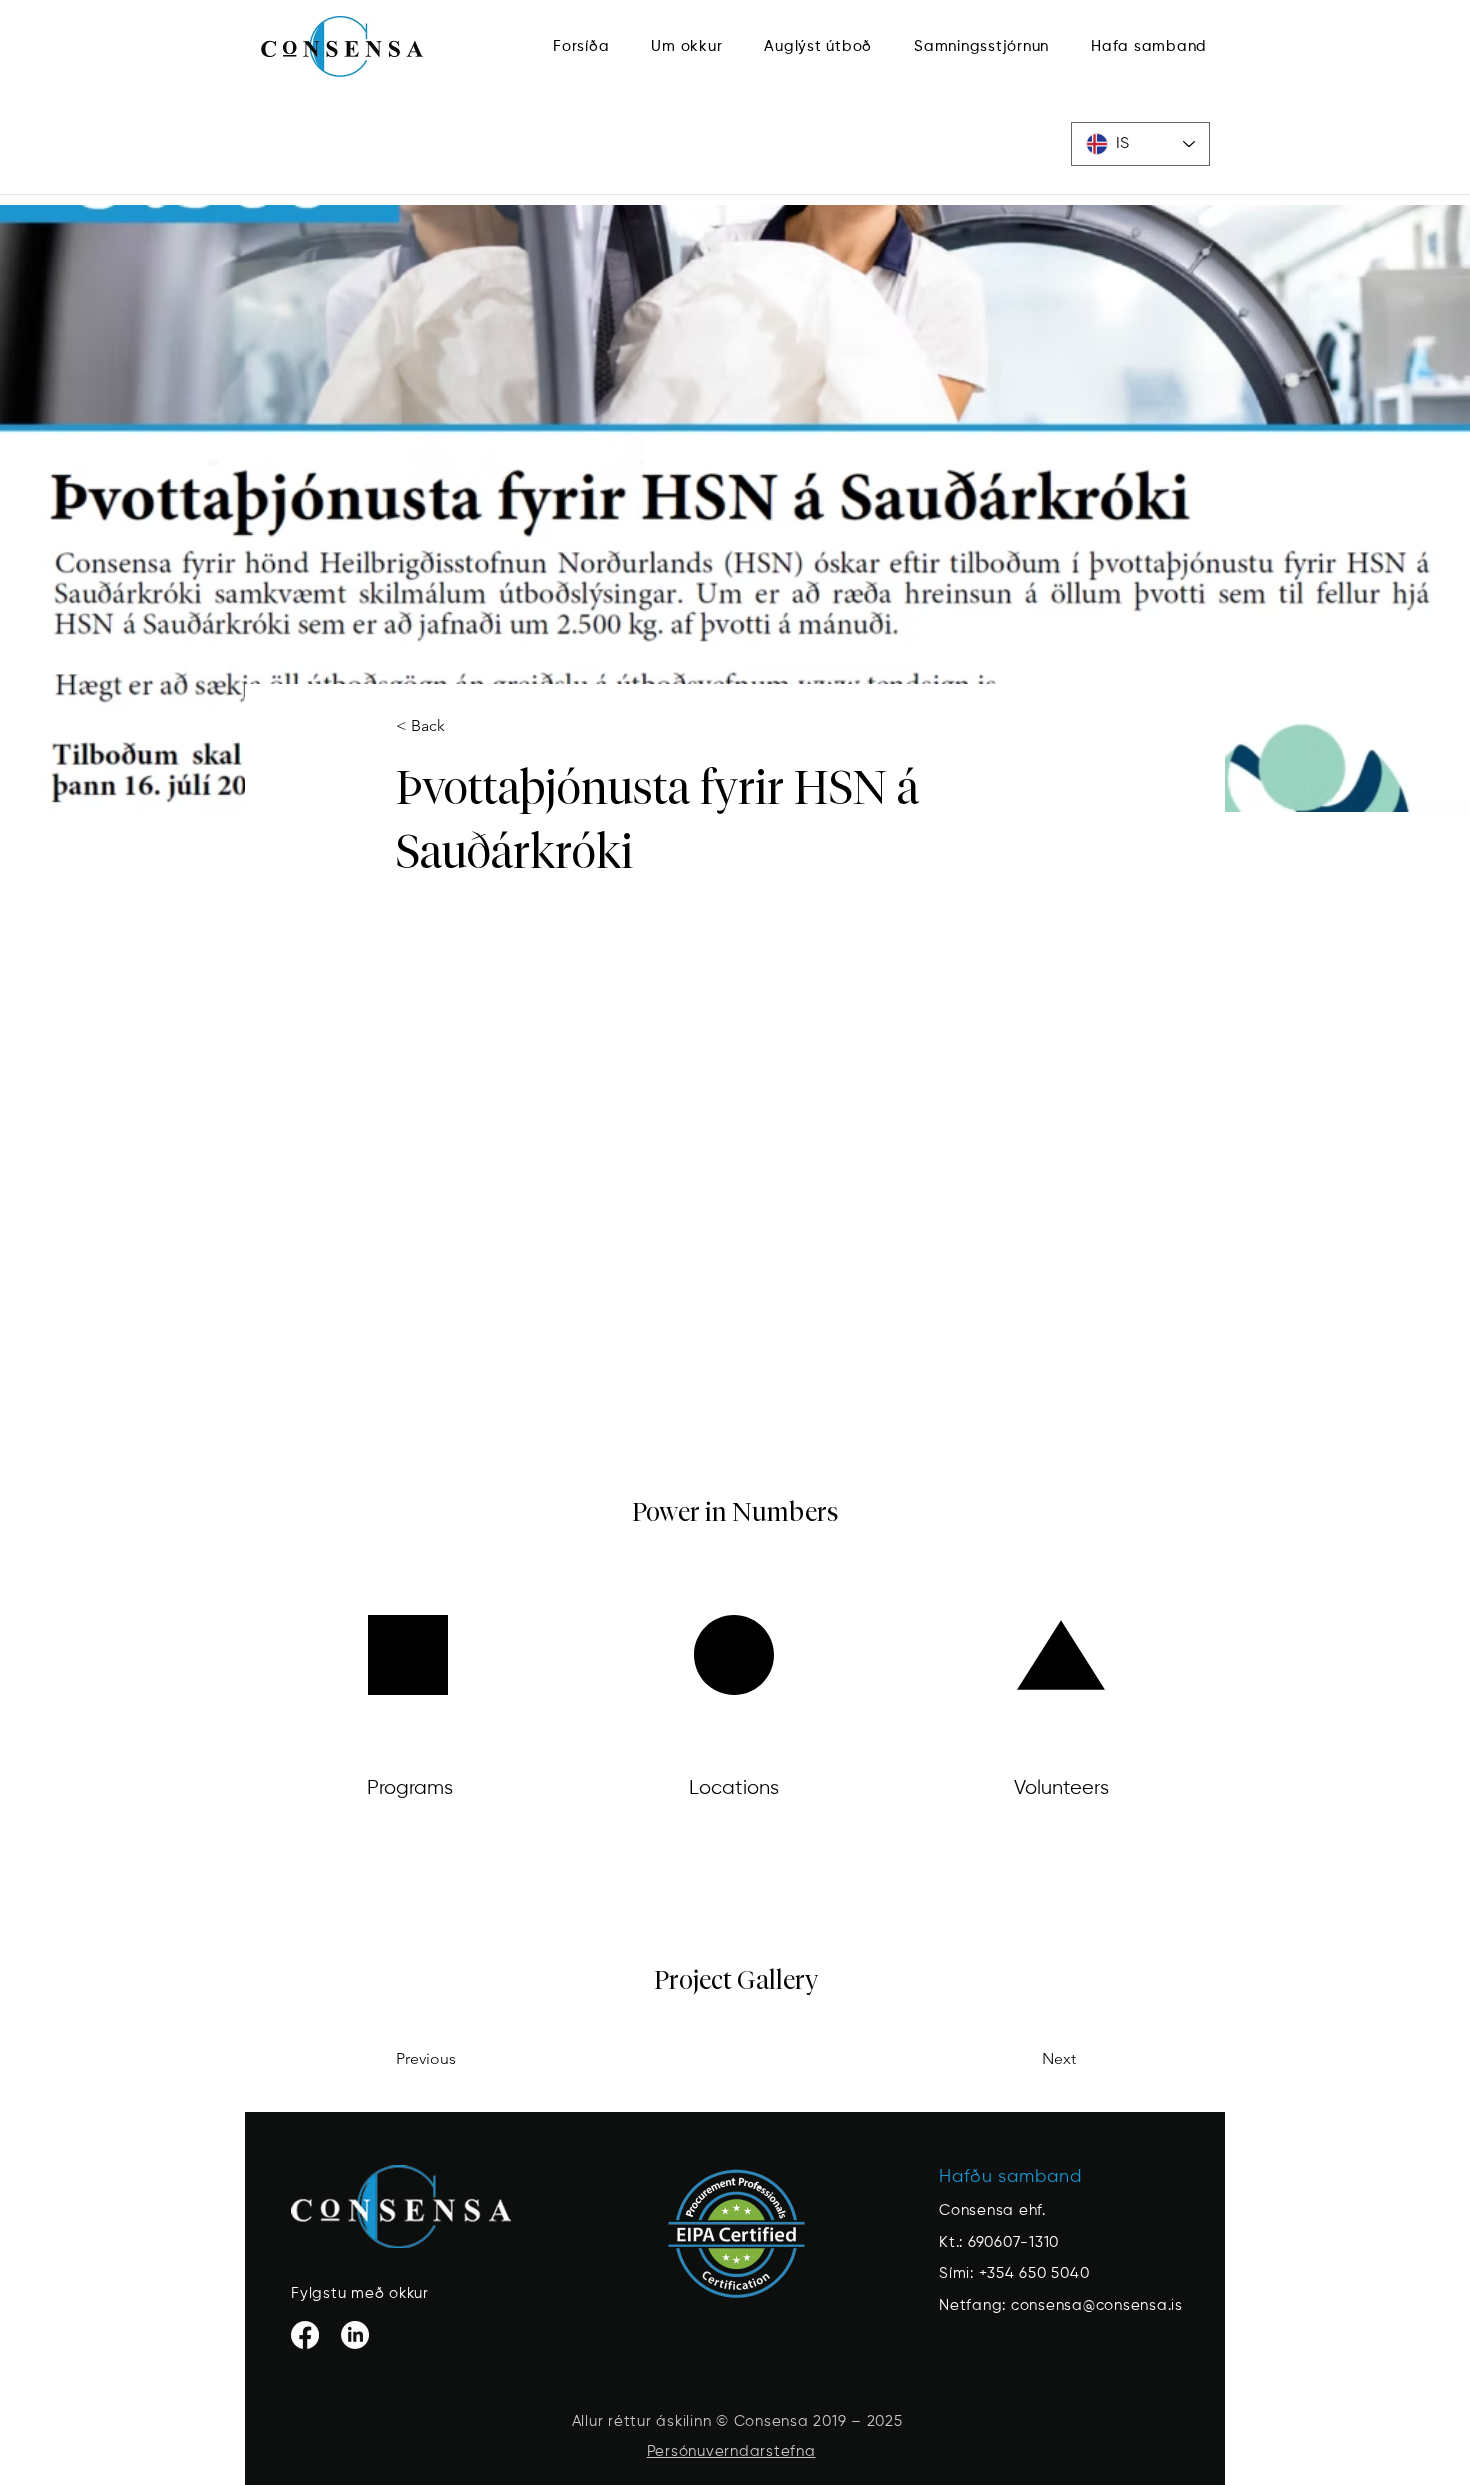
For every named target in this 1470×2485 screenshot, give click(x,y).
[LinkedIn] (355, 2335)
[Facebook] (305, 2335)
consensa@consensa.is (1097, 2305)
